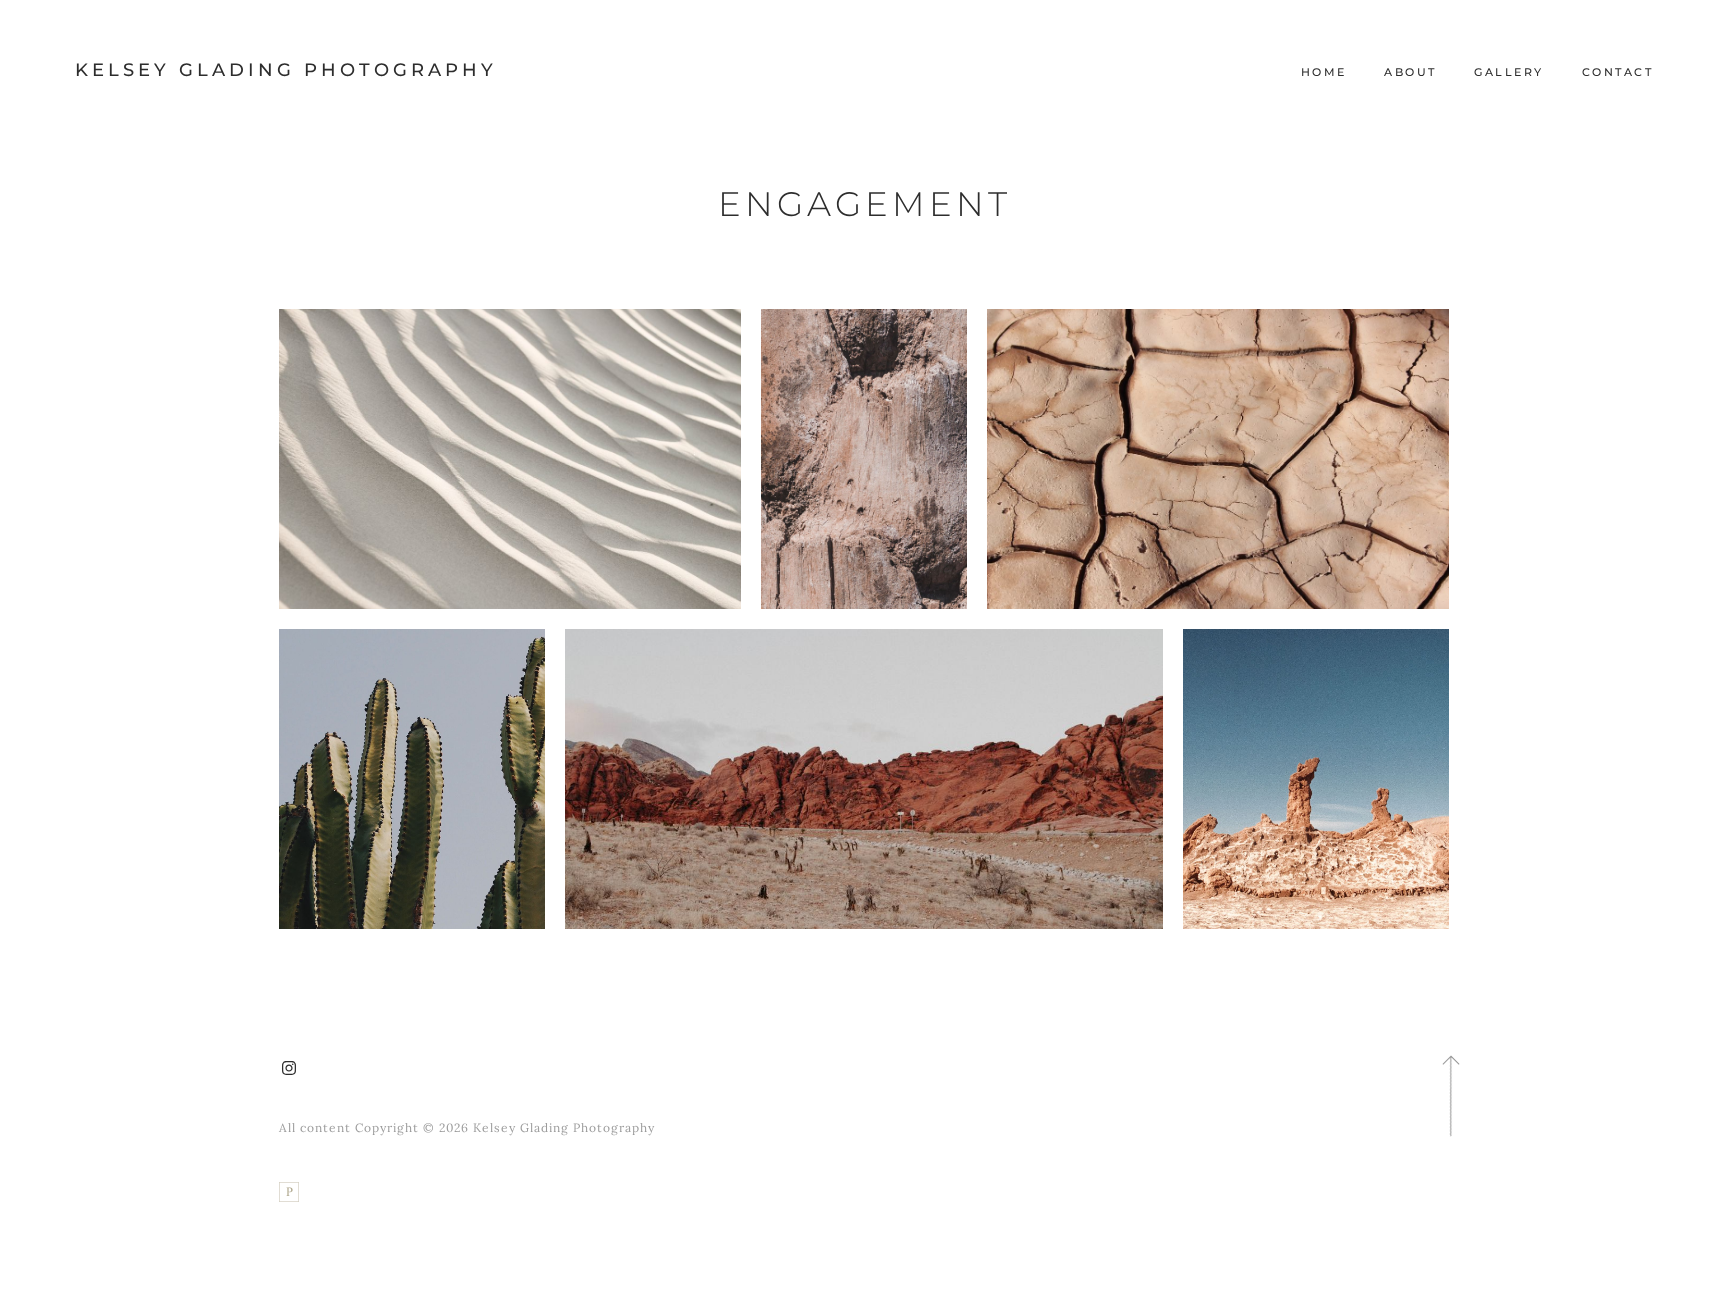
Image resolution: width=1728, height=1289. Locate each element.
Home (1324, 72)
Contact (1618, 72)
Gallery (1509, 72)
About (1410, 72)
